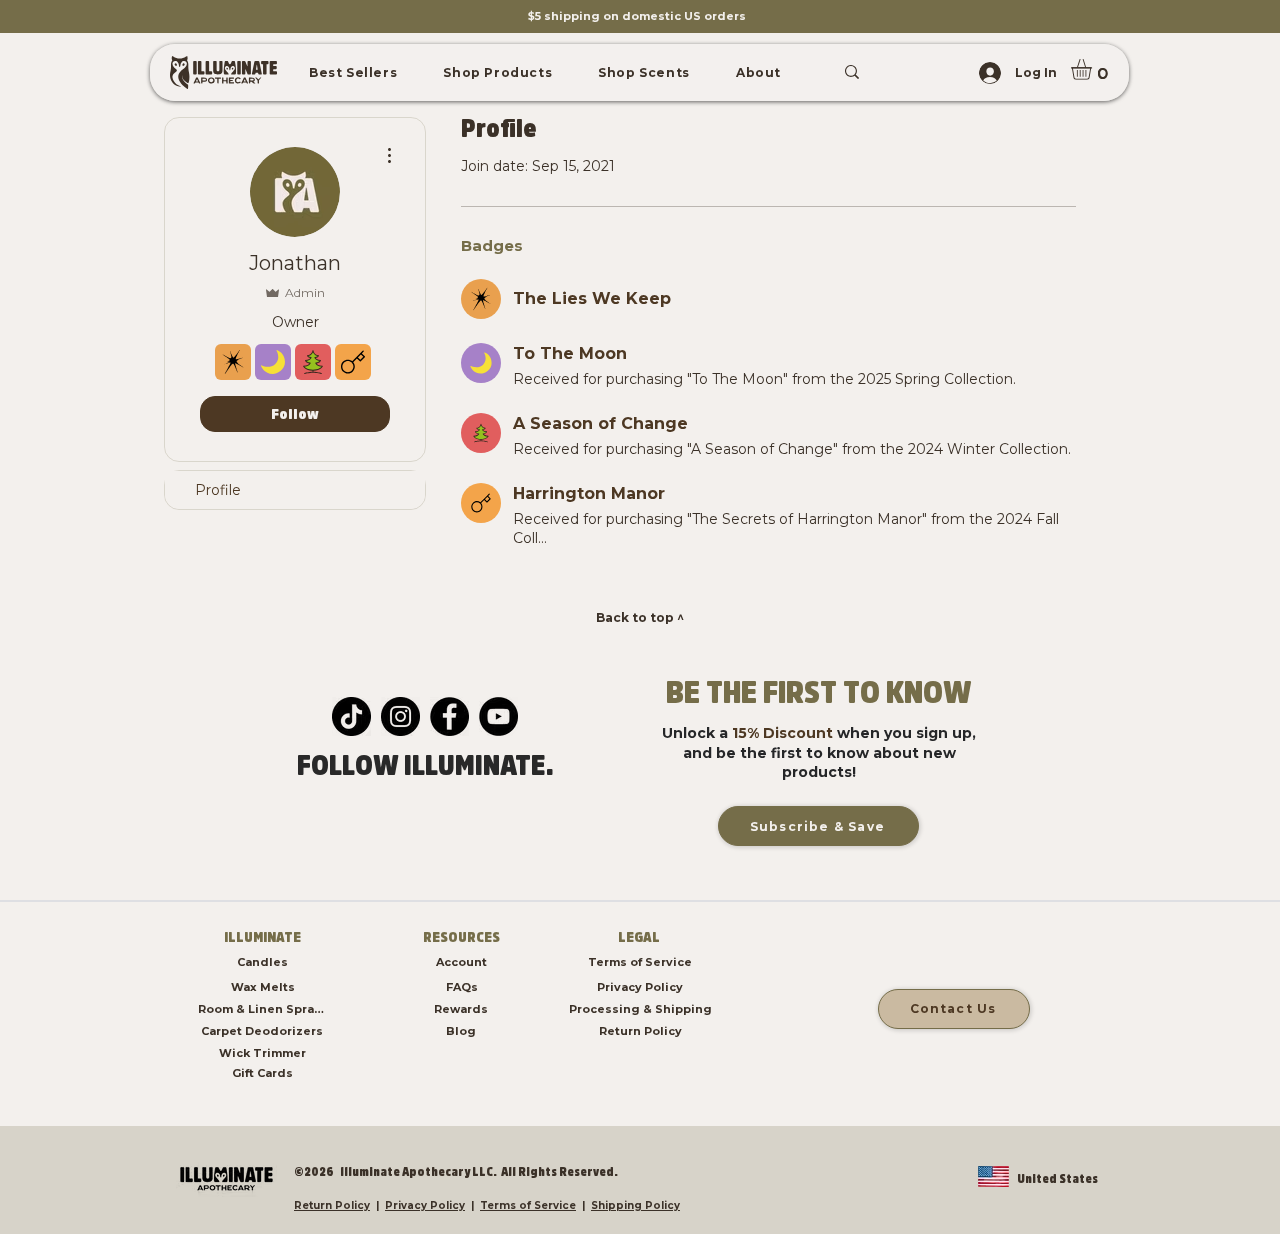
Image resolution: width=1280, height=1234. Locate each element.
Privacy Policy (425, 1205)
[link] (1093, 69)
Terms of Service (528, 1205)
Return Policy (332, 1205)
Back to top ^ (640, 617)
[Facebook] (449, 716)
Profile (218, 490)
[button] (353, 72)
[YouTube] (498, 716)
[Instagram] (400, 716)
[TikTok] (351, 716)
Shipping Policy (635, 1205)
